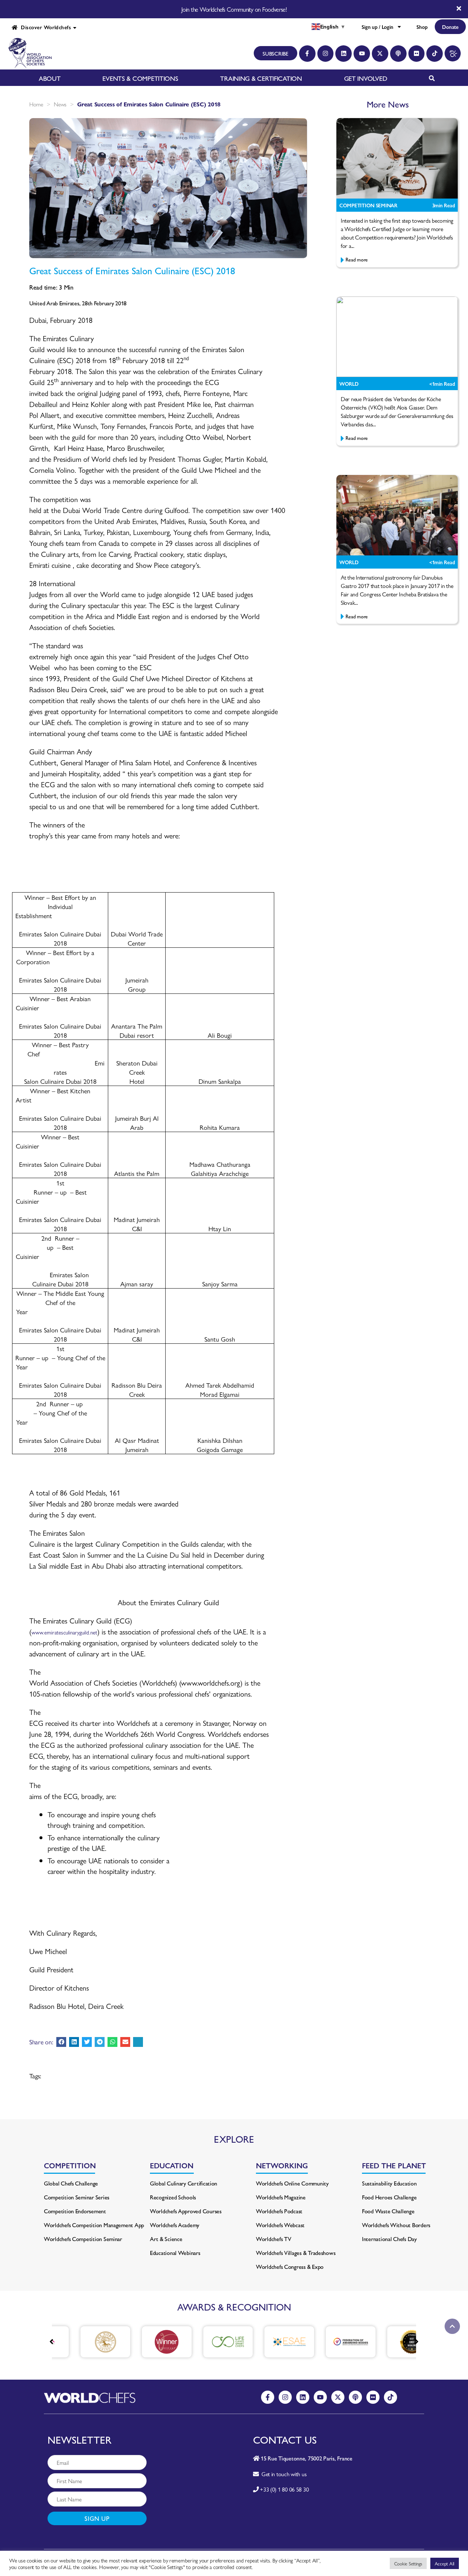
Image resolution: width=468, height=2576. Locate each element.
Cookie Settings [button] (408, 2563)
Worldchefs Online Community (292, 2183)
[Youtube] (362, 54)
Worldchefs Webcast (280, 2225)
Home (36, 104)
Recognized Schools (173, 2197)
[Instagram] (326, 54)
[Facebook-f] (307, 54)
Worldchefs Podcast (279, 2211)
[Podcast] (398, 54)
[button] (61, 2042)
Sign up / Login (377, 27)
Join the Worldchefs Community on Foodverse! (234, 9)
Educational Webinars (175, 2253)
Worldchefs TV (274, 2239)
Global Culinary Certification (184, 2183)
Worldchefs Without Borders (396, 2225)
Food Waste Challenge (388, 2211)
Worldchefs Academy (175, 2225)
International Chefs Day (389, 2239)
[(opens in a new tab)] (82, 2342)
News (60, 104)
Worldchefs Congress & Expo (290, 2266)
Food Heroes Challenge (389, 2197)
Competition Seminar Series (77, 2197)
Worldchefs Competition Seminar (83, 2239)
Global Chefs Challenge (71, 2183)
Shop (422, 27)
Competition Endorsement (75, 2211)
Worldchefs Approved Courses (186, 2211)
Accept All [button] (445, 2563)
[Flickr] (417, 54)
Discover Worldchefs (44, 27)
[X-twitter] (380, 54)
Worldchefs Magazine (281, 2197)
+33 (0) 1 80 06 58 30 (284, 2489)
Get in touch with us (282, 2474)
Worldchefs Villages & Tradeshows (296, 2253)
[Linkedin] (344, 54)
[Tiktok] (435, 54)
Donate (450, 27)
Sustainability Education (389, 2183)
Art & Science (166, 2239)
